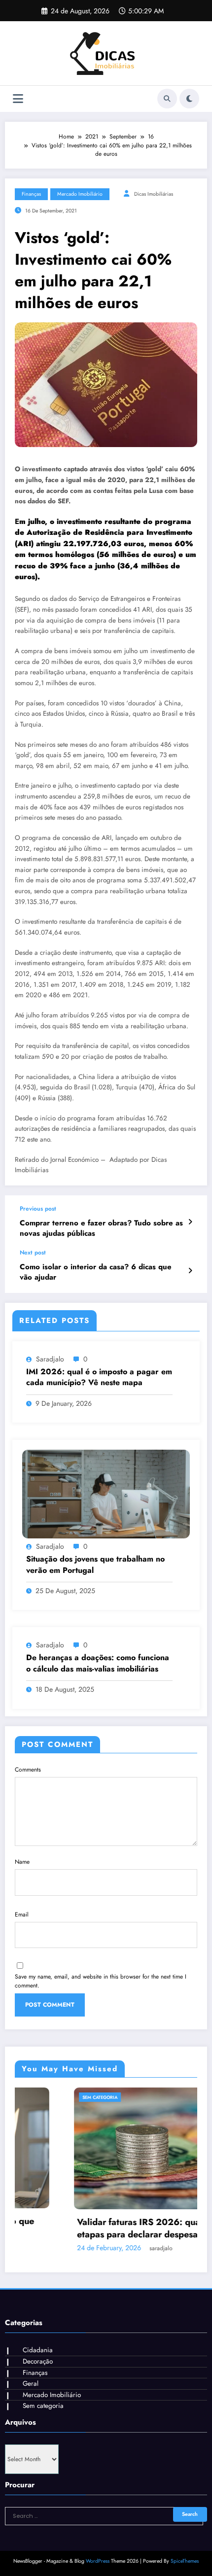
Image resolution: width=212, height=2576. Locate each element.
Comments (28, 1770)
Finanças (31, 194)
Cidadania (38, 2350)
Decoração (38, 2361)
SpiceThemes (185, 2561)
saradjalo (50, 1359)
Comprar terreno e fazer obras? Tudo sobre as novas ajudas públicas (101, 1228)
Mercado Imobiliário (80, 194)
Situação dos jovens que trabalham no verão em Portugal (95, 1565)
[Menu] (18, 99)
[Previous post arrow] (190, 1222)
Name (22, 1862)
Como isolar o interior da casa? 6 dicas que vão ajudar (96, 1272)
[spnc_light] (189, 99)
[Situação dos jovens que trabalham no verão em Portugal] (106, 1494)
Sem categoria (42, 2097)
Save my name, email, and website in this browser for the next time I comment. (101, 1981)
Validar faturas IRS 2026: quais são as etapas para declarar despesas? (98, 2228)
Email (22, 1915)
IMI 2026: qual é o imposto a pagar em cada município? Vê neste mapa (99, 1377)
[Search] (167, 99)
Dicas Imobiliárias (154, 194)
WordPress (98, 2561)
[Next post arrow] (190, 1271)
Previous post (38, 1209)
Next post (33, 1253)
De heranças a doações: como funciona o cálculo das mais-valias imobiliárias (98, 1663)
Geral (31, 2384)
